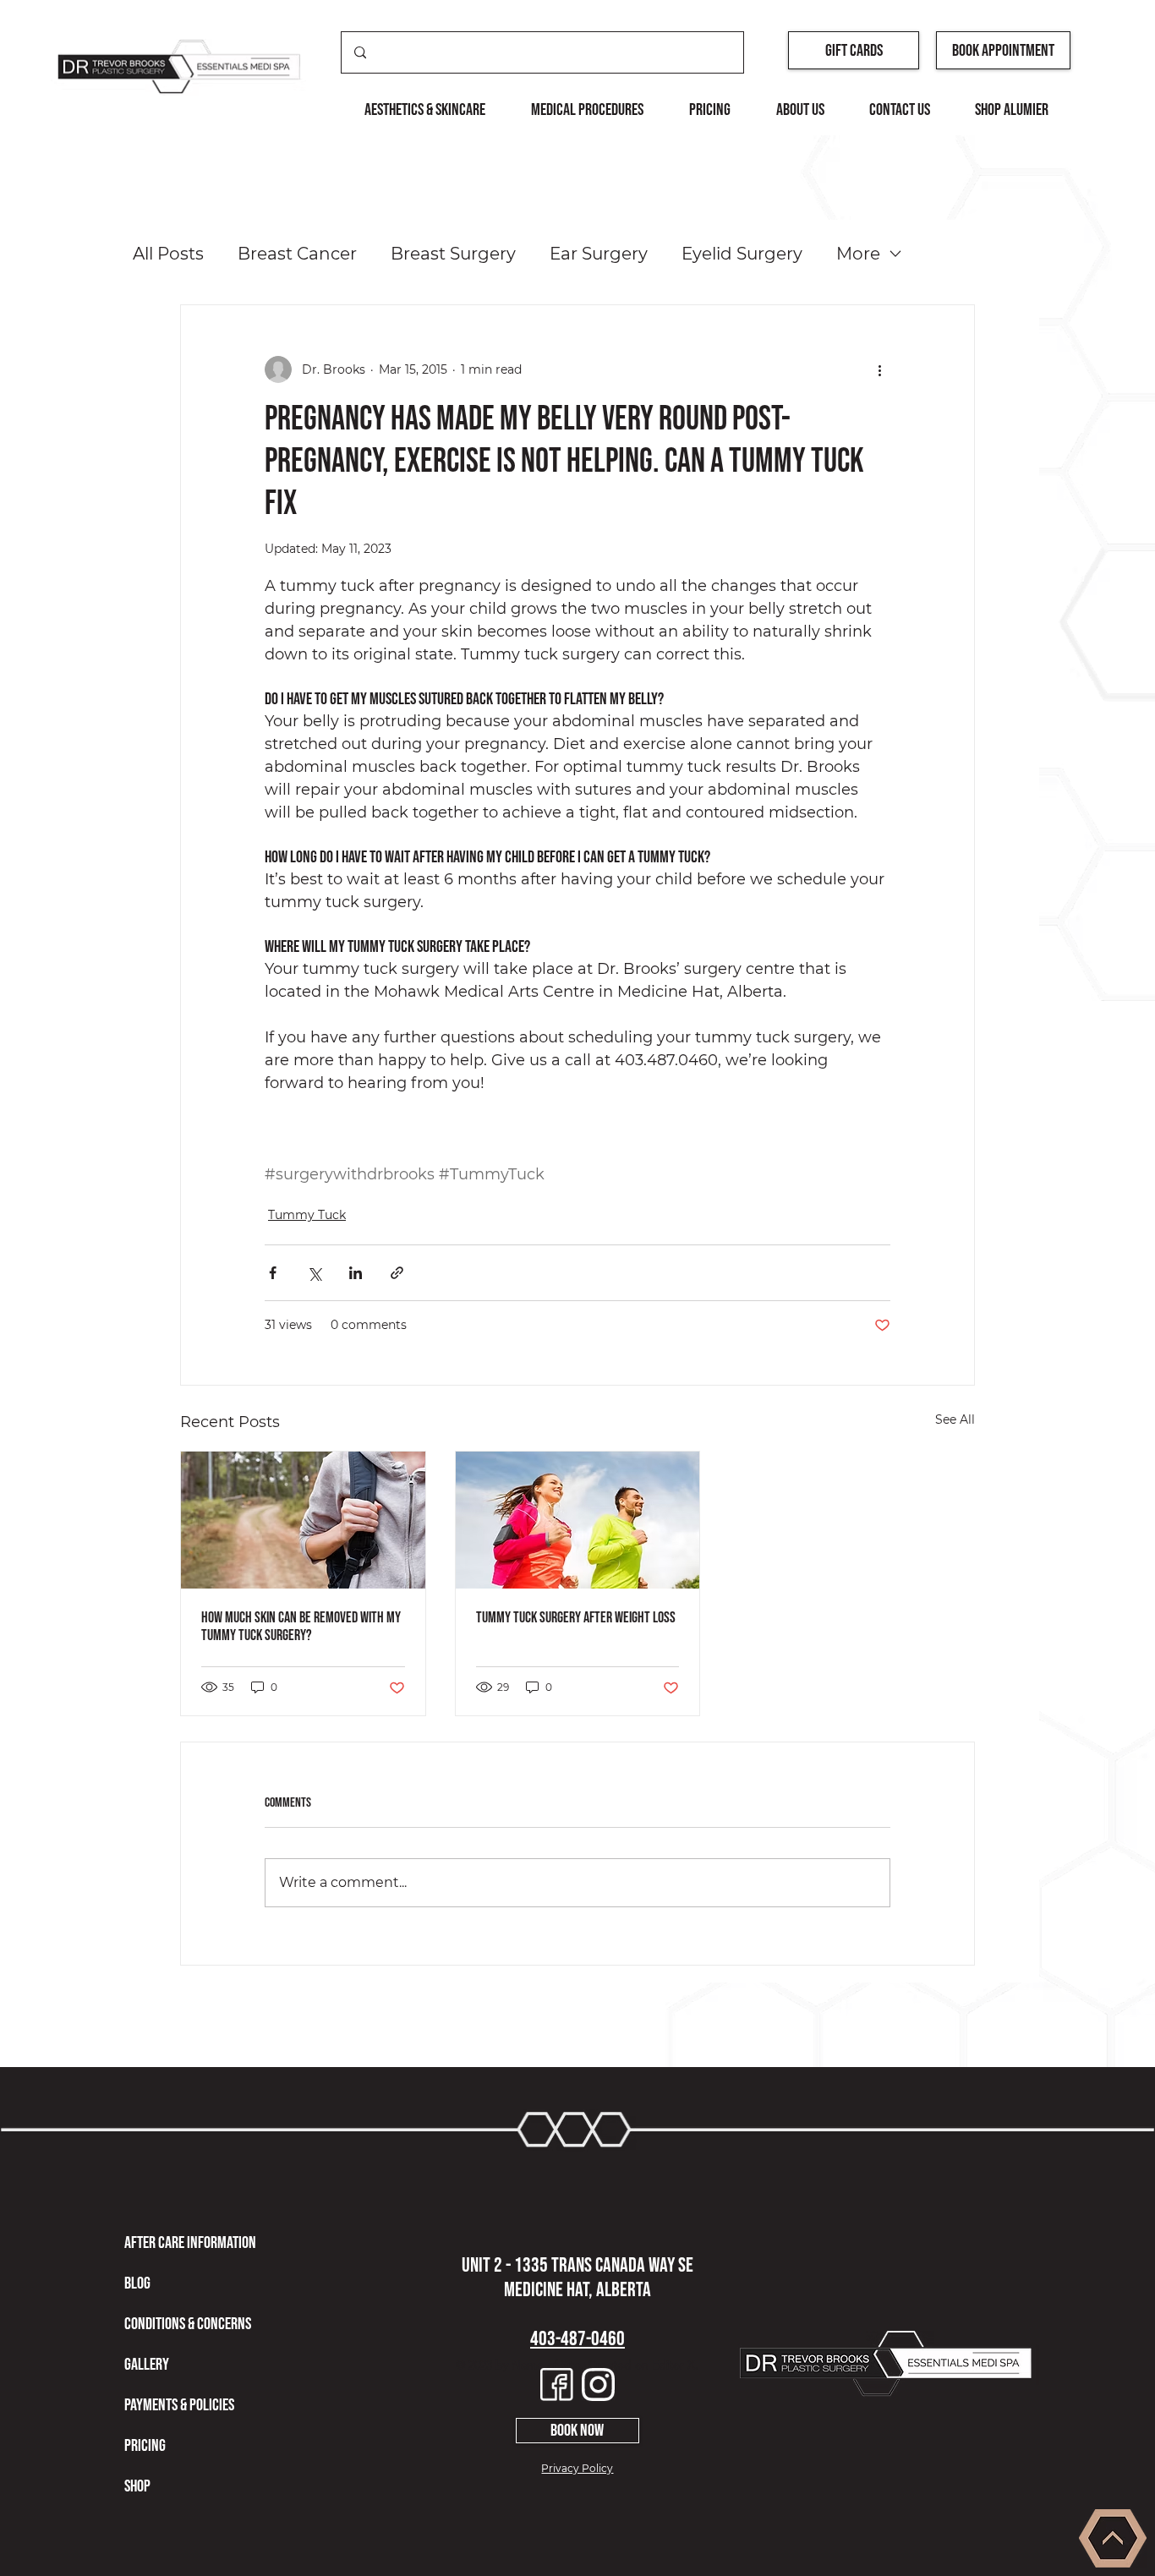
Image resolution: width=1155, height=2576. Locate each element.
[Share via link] (397, 1273)
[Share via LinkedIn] (356, 1273)
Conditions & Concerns (188, 2324)
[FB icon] (557, 2385)
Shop (137, 2486)
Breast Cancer (297, 254)
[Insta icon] (598, 2385)
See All (955, 1419)
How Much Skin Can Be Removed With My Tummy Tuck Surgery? (301, 1627)
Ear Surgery (599, 254)
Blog (137, 2283)
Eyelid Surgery (742, 254)
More (858, 254)
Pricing (145, 2446)
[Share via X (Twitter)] (314, 1273)
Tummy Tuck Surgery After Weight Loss (576, 1618)
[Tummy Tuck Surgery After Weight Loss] (578, 1520)
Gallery (147, 2365)
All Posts (168, 254)
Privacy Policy (577, 2468)
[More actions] (880, 369)
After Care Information (190, 2243)
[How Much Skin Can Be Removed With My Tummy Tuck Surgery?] (303, 1520)
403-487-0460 (577, 2339)
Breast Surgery (453, 254)
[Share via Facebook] (273, 1273)
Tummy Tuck (307, 1215)
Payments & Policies (179, 2405)
